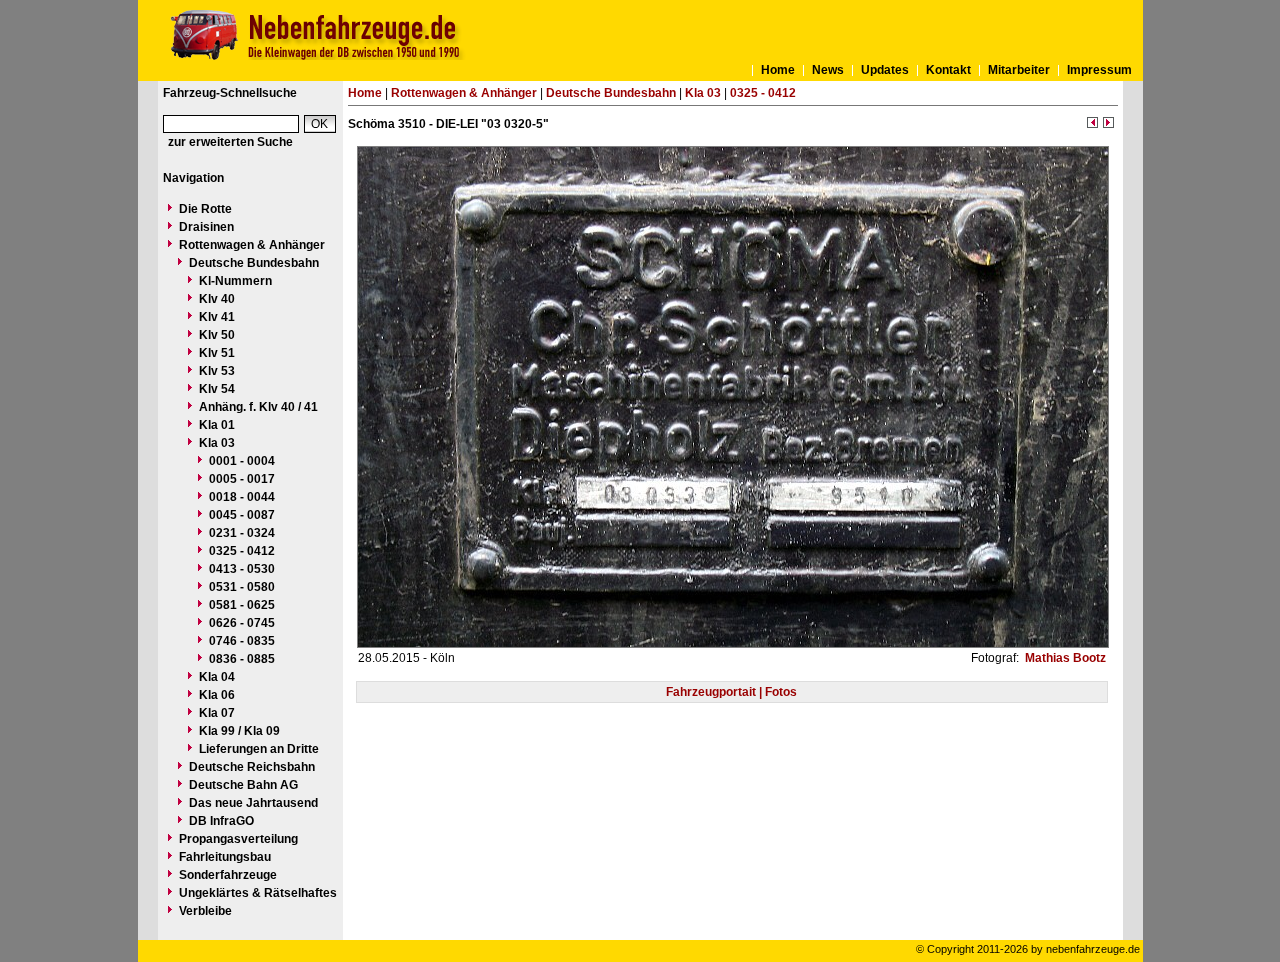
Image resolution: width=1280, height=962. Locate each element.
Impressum (1099, 70)
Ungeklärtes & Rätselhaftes (258, 893)
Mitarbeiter (1019, 70)
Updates (885, 70)
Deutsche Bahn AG (243, 785)
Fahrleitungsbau (225, 857)
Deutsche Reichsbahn (252, 767)
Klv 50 (217, 335)
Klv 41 (217, 317)
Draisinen (206, 227)
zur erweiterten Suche (230, 142)
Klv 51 (217, 353)
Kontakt (948, 70)
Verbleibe (205, 911)
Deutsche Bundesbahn (254, 263)
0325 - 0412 (242, 551)
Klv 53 (217, 371)
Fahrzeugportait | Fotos (731, 692)
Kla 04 (217, 677)
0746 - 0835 (242, 641)
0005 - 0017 (242, 479)
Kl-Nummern (235, 281)
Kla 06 (217, 695)
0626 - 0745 (242, 623)
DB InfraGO (221, 821)
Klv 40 (217, 299)
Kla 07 (217, 713)
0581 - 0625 (242, 605)
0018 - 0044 (242, 497)
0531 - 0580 (242, 587)
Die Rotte (205, 209)
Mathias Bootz (1064, 658)
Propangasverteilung (238, 839)
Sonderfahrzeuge (228, 875)
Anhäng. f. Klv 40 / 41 (258, 407)
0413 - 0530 (242, 569)
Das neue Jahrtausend (253, 803)
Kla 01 (217, 425)
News (828, 70)
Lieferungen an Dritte (259, 749)
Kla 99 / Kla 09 (239, 731)
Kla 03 (217, 443)
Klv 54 (217, 389)
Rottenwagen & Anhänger (252, 245)
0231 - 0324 (242, 533)
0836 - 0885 (242, 659)
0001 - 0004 (242, 461)
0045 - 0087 (242, 515)
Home (778, 70)
